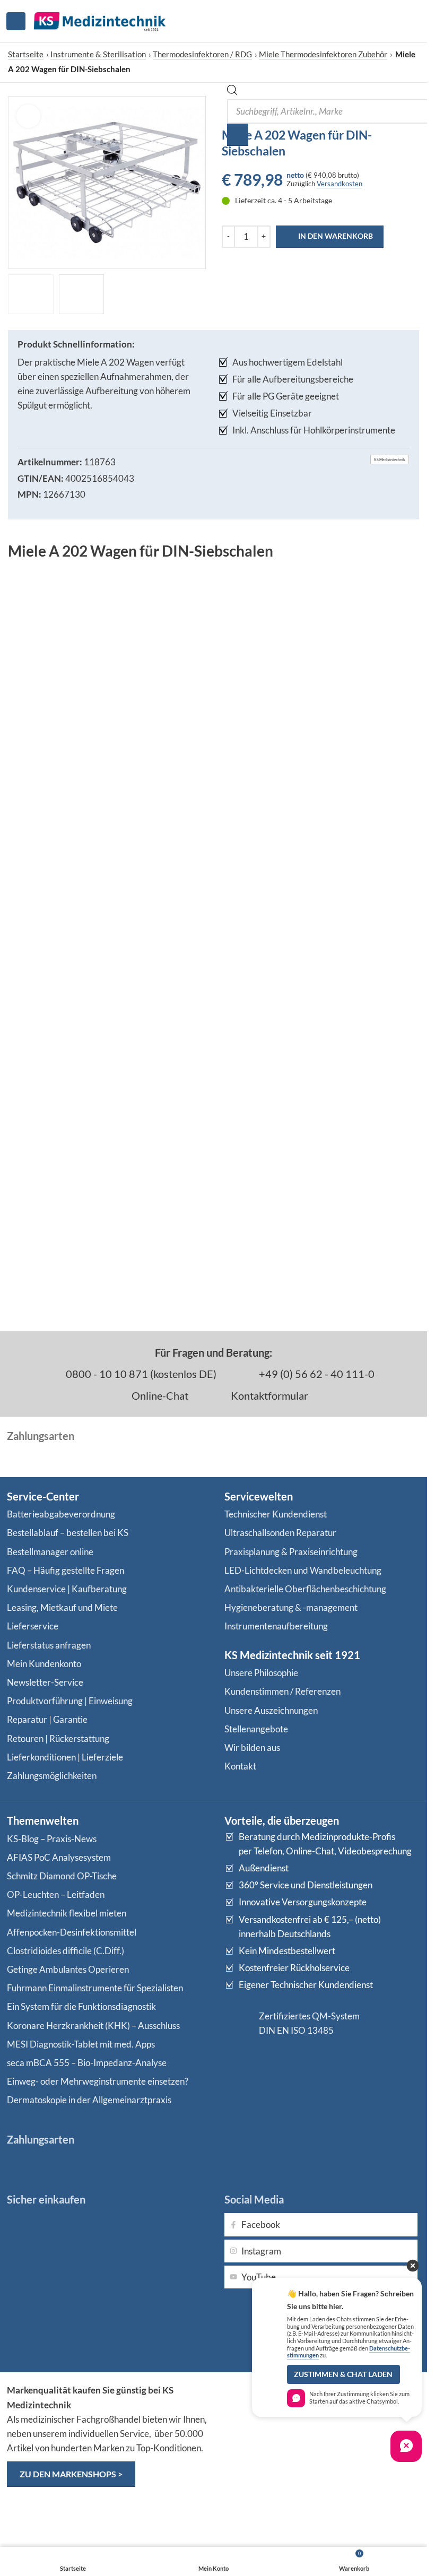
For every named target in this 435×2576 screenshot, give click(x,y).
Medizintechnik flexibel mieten (67, 1913)
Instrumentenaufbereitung (276, 1626)
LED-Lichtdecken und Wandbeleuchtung (303, 1570)
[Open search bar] (232, 92)
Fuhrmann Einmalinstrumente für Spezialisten (95, 1988)
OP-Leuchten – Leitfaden (56, 1894)
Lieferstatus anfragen (49, 1645)
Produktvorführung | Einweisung (70, 1701)
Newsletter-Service (45, 1682)
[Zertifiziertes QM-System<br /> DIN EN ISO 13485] (238, 2023)
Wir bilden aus (252, 1747)
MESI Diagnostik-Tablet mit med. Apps (81, 2044)
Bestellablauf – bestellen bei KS (68, 1533)
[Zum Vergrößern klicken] (28, 116)
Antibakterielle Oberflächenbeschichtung (305, 1589)
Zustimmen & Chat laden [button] (343, 2374)
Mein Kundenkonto (44, 1664)
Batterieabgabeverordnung (61, 1514)
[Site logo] (100, 20)
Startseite (26, 54)
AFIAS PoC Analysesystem (59, 1857)
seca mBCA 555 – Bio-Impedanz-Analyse (87, 2063)
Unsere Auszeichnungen (271, 1710)
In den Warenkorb (336, 236)
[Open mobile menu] (16, 21)
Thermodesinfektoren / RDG (202, 54)
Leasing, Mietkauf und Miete (62, 1607)
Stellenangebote (256, 1729)
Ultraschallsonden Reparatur (280, 1533)
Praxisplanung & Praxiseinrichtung (291, 1552)
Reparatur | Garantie (47, 1719)
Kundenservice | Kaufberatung (67, 1589)
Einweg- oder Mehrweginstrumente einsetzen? (98, 2081)
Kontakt (240, 1766)
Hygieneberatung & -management (291, 1607)
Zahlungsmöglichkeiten (52, 1776)
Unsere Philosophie (261, 1673)
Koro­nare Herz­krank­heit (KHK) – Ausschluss (93, 2026)
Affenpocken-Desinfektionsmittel (72, 1932)
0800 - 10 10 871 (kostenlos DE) (140, 1374)
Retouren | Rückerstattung (58, 1738)
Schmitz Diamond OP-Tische (62, 1876)
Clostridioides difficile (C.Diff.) (66, 1951)
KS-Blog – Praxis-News (52, 1839)
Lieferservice (33, 1626)
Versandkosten (340, 184)
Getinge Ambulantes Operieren (68, 1969)
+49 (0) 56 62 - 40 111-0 (316, 1374)
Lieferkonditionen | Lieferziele (65, 1757)
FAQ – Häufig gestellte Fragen (66, 1570)
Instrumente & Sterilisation (98, 54)
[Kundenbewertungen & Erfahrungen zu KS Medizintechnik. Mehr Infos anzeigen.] (323, 2425)
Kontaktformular (268, 1395)
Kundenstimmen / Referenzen (282, 1691)
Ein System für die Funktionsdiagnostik (81, 2006)
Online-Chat (159, 1395)
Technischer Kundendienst (276, 1514)
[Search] (238, 135)
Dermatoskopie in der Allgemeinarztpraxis (89, 2100)
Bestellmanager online (50, 1552)
